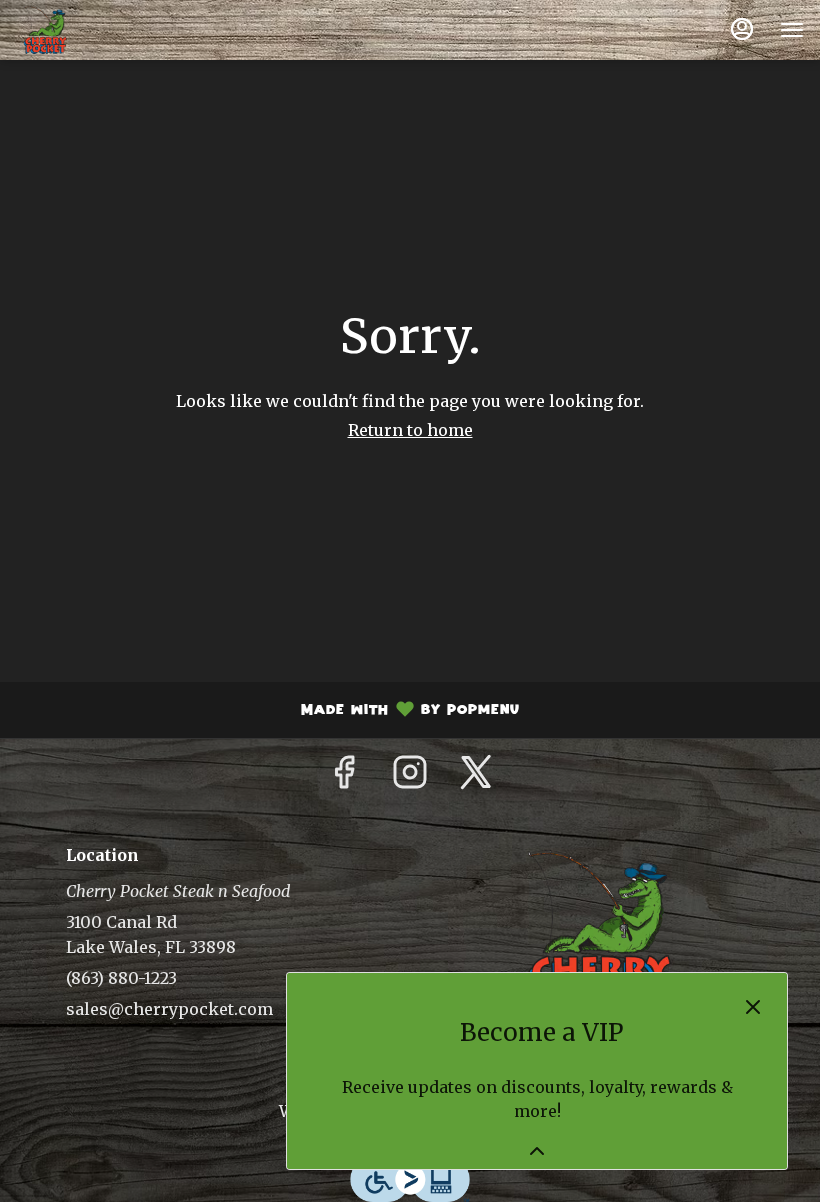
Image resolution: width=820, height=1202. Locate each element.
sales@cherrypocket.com (169, 1009)
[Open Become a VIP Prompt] (537, 1151)
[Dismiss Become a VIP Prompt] (753, 1007)
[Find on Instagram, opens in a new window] (410, 778)
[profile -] (742, 29)
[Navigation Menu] (792, 30)
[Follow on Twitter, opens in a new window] (476, 778)
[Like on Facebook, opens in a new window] (344, 778)
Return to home (410, 430)
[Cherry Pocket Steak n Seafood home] (106, 30)
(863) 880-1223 (121, 978)
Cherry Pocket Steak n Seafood (597, 932)
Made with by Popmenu (267, 712)
